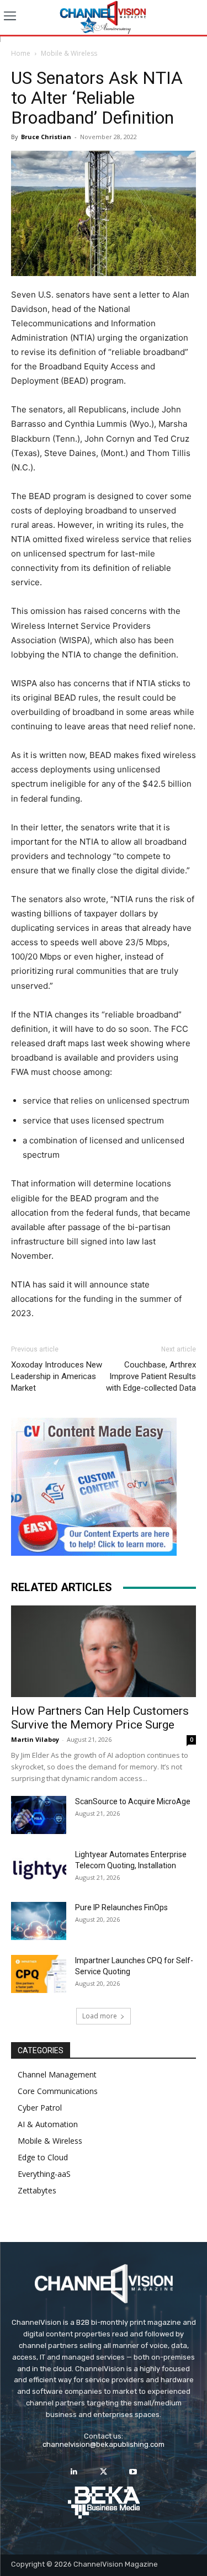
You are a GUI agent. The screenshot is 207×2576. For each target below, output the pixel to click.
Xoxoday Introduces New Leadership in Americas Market (57, 1376)
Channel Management (57, 2074)
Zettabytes (37, 2190)
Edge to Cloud (43, 2157)
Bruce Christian (46, 137)
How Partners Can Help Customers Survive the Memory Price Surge (100, 1718)
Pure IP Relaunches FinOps (121, 1907)
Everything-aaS (44, 2174)
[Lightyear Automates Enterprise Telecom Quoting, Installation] (39, 1868)
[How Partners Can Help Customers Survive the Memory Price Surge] (104, 1651)
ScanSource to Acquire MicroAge (133, 1801)
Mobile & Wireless (69, 53)
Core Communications (58, 2091)
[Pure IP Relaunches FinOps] (39, 1921)
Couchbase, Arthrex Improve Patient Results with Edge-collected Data (151, 1376)
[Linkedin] (74, 2472)
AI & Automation (48, 2124)
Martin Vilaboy (35, 1739)
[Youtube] (133, 2472)
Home (21, 53)
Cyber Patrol (40, 2108)
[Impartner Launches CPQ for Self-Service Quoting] (39, 1974)
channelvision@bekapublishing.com (104, 2444)
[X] (104, 2472)
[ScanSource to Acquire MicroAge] (39, 1815)
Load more (100, 2016)
